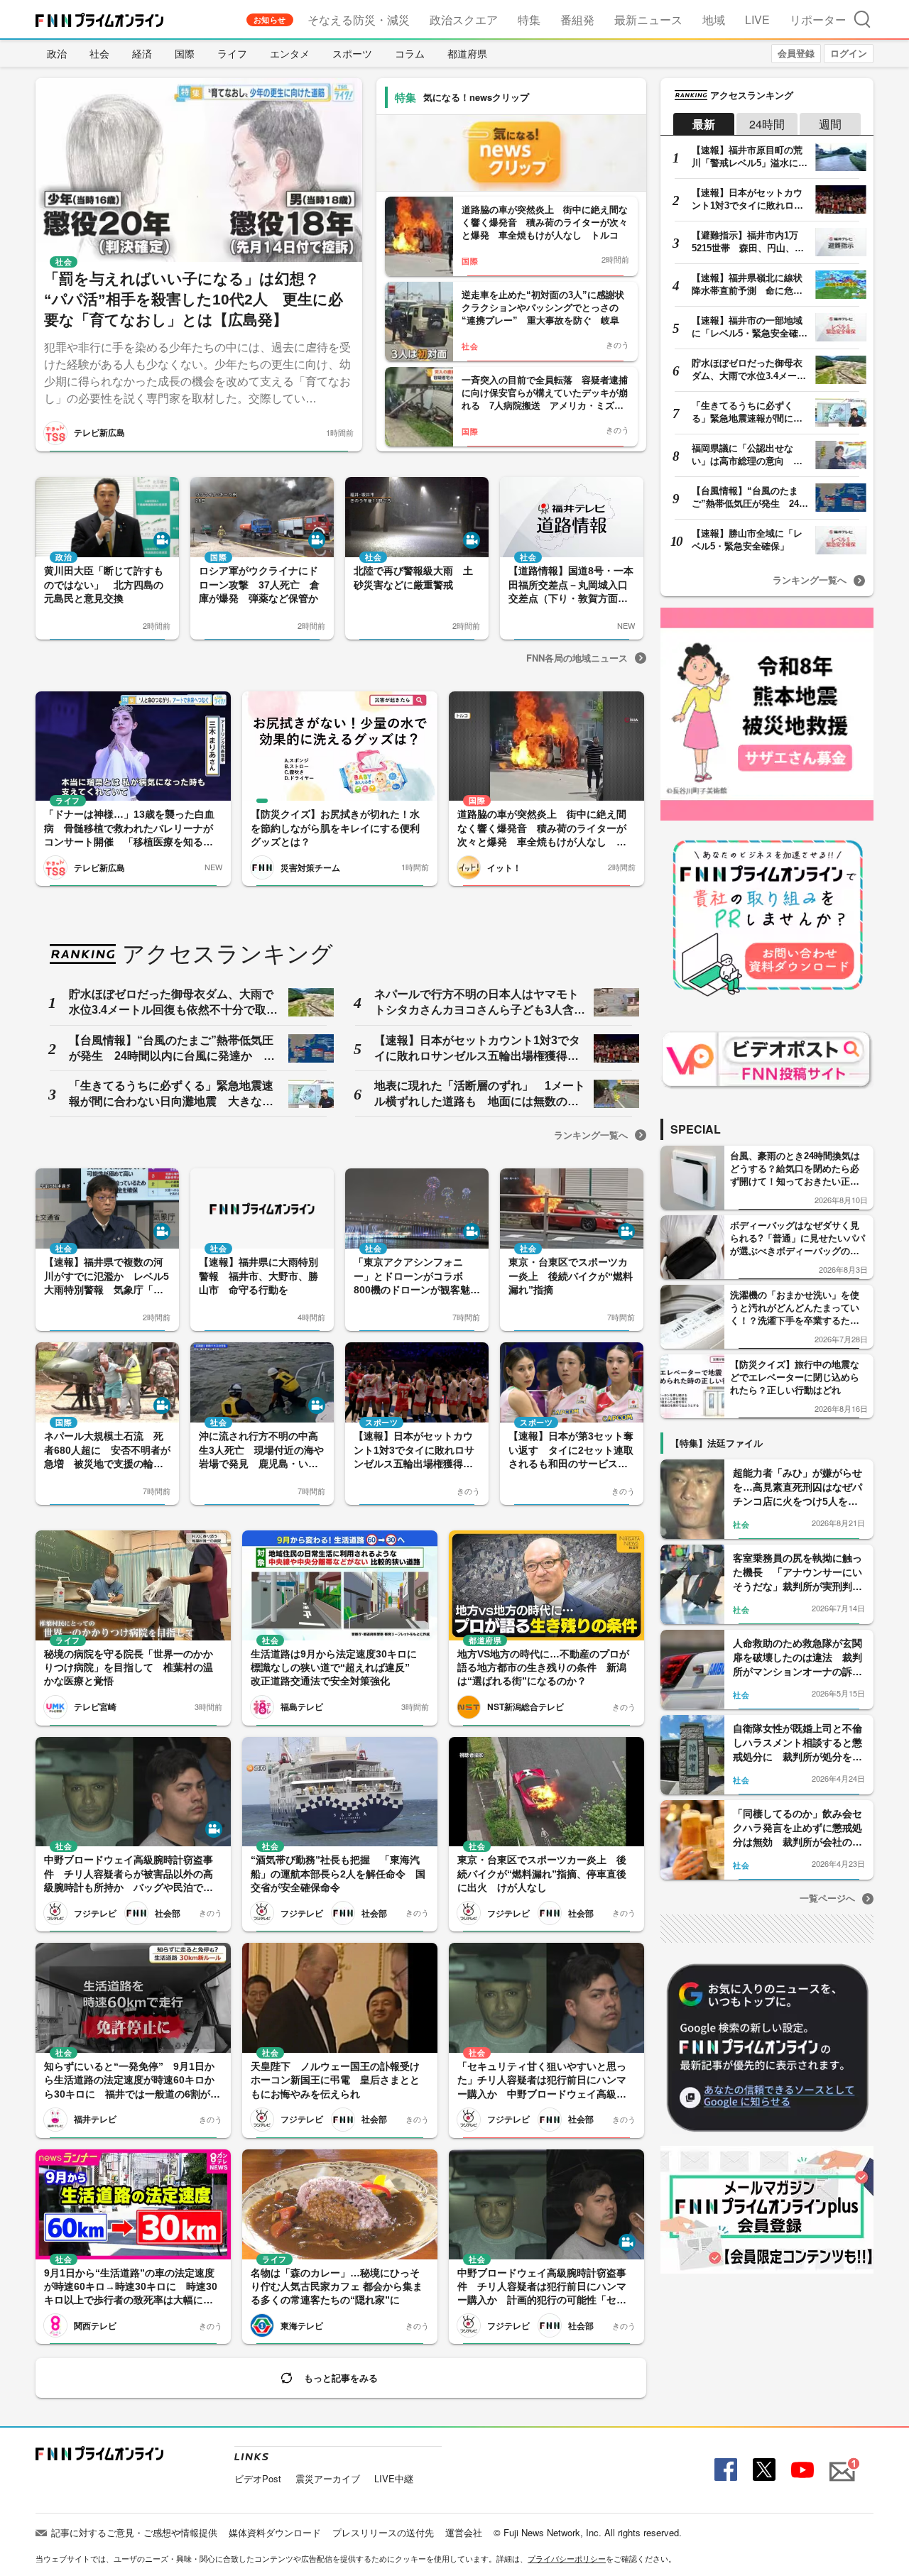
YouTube (801, 2470)
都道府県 (467, 53)
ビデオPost (258, 2478)
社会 (99, 53)
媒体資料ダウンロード (275, 2532)
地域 (714, 20)
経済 (142, 53)
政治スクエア (464, 20)
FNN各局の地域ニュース (577, 658)
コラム (410, 53)
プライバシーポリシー (567, 2558)
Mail (840, 2463)
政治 (57, 53)
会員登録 (796, 53)
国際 (185, 53)
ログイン (849, 53)
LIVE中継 (394, 2478)
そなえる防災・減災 (359, 20)
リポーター (818, 20)
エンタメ (290, 53)
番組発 (577, 20)
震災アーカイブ (328, 2478)
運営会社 (464, 2532)
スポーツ (352, 53)
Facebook (724, 2470)
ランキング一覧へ (591, 1135)
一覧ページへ (827, 1898)
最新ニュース (648, 20)
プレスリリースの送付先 (383, 2532)
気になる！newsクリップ (476, 97)
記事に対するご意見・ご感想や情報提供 (134, 2532)
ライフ (232, 53)
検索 (862, 19)
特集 (529, 20)
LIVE (757, 20)
